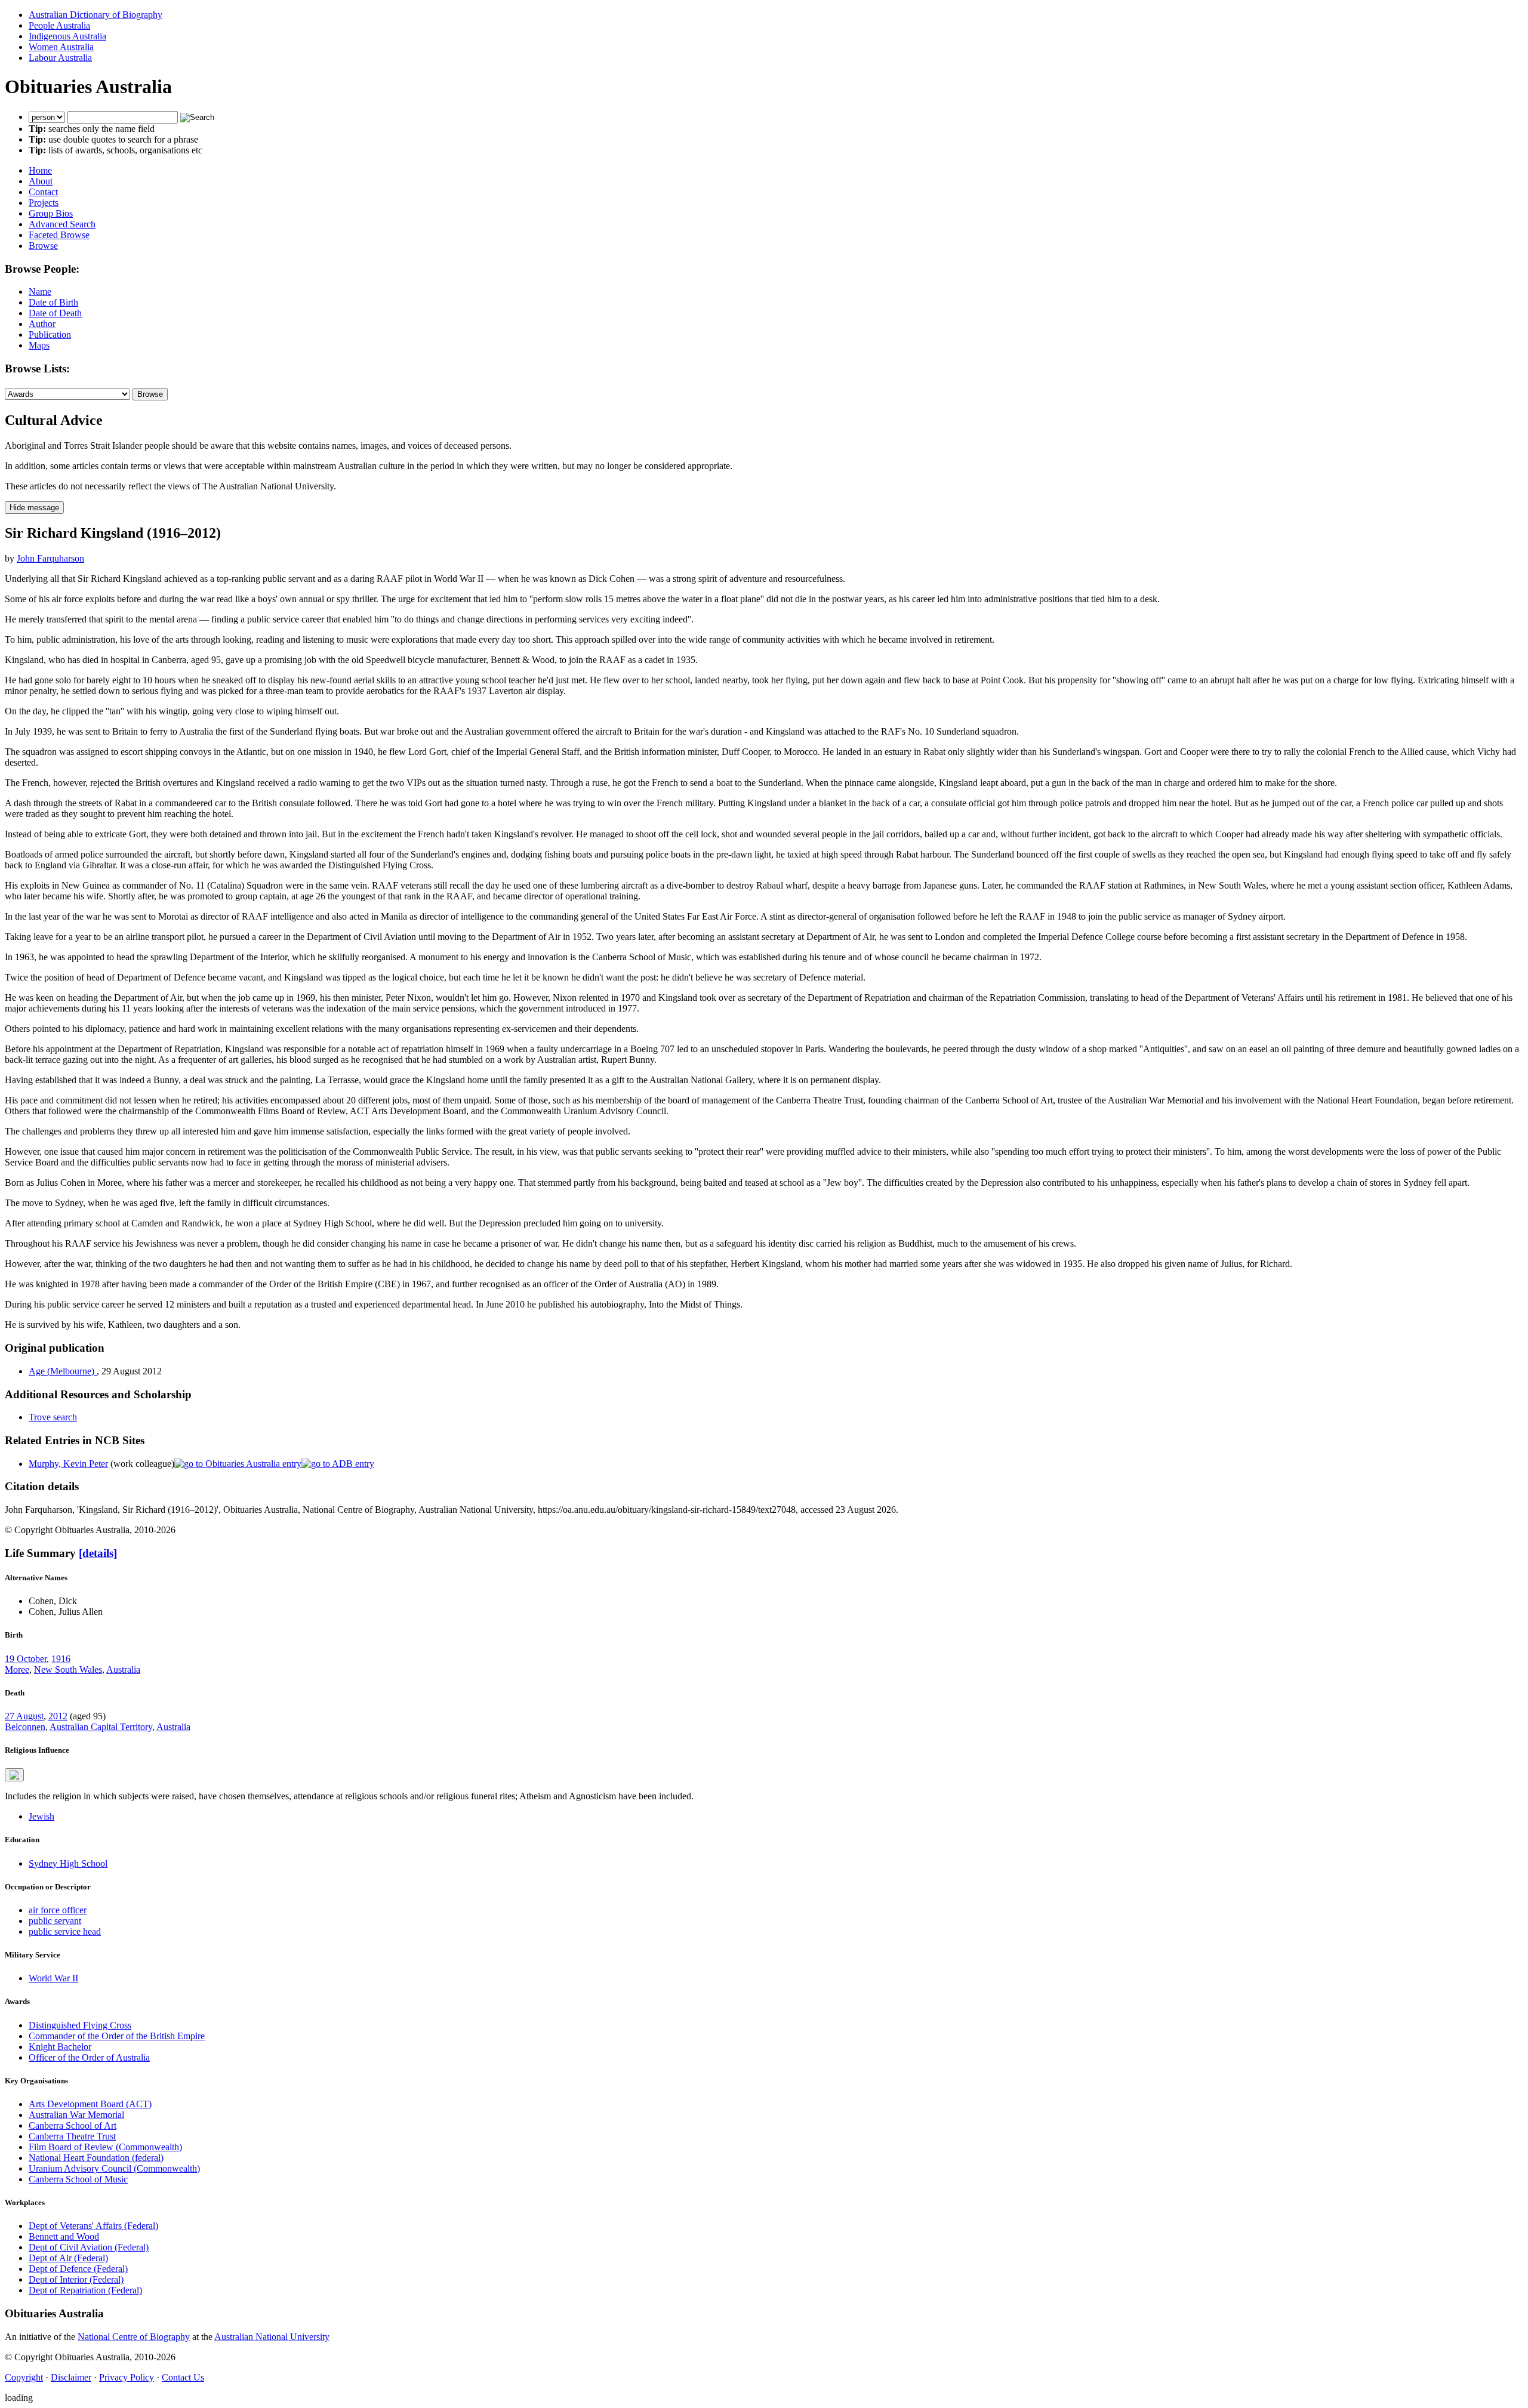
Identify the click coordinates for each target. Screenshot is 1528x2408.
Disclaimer (71, 2377)
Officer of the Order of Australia (89, 2057)
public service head (65, 1931)
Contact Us (183, 2377)
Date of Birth (53, 302)
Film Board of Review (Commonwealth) (105, 2147)
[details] (98, 1553)
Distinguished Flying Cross (80, 2025)
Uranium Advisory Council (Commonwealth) (114, 2168)
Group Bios (51, 213)
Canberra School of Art (73, 2125)
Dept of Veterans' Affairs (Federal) (93, 2226)
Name (40, 292)
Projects (44, 203)
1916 (61, 1659)
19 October (26, 1659)
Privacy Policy (127, 2377)
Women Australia (61, 47)
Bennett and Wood (64, 2236)
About (41, 181)
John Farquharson (50, 558)
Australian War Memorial (76, 2115)
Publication (50, 334)
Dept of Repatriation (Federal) (85, 2290)
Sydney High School (68, 1863)
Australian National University (272, 2337)
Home (40, 170)
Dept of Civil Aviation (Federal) (89, 2247)
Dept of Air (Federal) (68, 2258)
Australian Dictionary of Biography (95, 15)
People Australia (59, 25)
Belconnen (25, 1727)
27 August (24, 1716)
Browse (43, 246)
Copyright (24, 2377)
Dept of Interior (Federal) (76, 2279)
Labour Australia (60, 58)
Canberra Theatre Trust (72, 2136)
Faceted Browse (59, 235)
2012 (58, 1716)
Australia (123, 1669)
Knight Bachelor (60, 2047)
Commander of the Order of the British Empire (117, 2036)
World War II (53, 1978)
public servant (55, 1921)
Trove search (53, 1417)
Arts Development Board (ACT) (90, 2104)
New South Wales (68, 1669)
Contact (43, 192)
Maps (39, 345)
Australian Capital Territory (101, 1727)
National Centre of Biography (134, 2337)
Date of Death (55, 313)
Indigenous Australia (67, 36)
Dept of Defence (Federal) (78, 2269)
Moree (17, 1669)
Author (42, 324)
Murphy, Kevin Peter (68, 1464)
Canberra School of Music (78, 2179)
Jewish (41, 1816)
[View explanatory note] (14, 1775)
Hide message (34, 508)
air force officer (58, 1910)
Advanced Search (62, 224)
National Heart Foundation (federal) (96, 2158)
